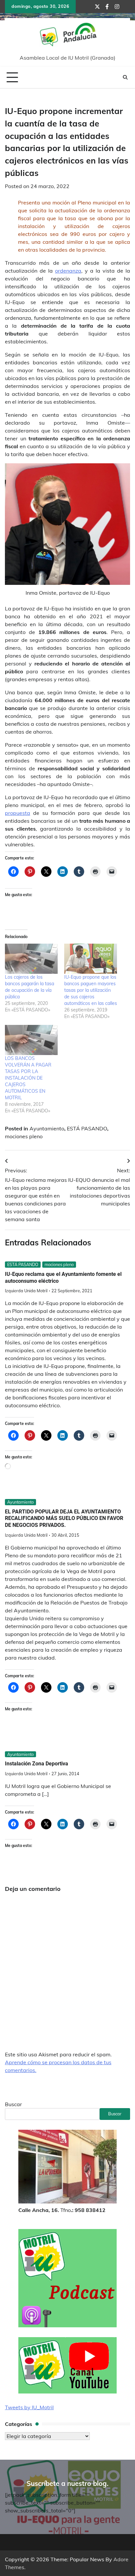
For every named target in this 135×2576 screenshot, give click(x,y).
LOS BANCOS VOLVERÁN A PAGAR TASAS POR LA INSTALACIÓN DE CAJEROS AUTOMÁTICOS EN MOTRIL (28, 1078)
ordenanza (68, 271)
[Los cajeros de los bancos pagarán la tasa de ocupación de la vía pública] (31, 959)
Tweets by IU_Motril (29, 2407)
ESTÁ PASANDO (87, 1128)
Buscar (13, 2104)
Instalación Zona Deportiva (37, 1764)
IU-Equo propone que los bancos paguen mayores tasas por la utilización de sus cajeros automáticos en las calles (91, 990)
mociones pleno (24, 1136)
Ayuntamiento (47, 1128)
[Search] (125, 77)
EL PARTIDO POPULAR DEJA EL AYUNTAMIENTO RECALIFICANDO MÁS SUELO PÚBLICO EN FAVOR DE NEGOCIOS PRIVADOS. (64, 1519)
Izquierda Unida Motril (26, 1291)
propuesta (18, 813)
